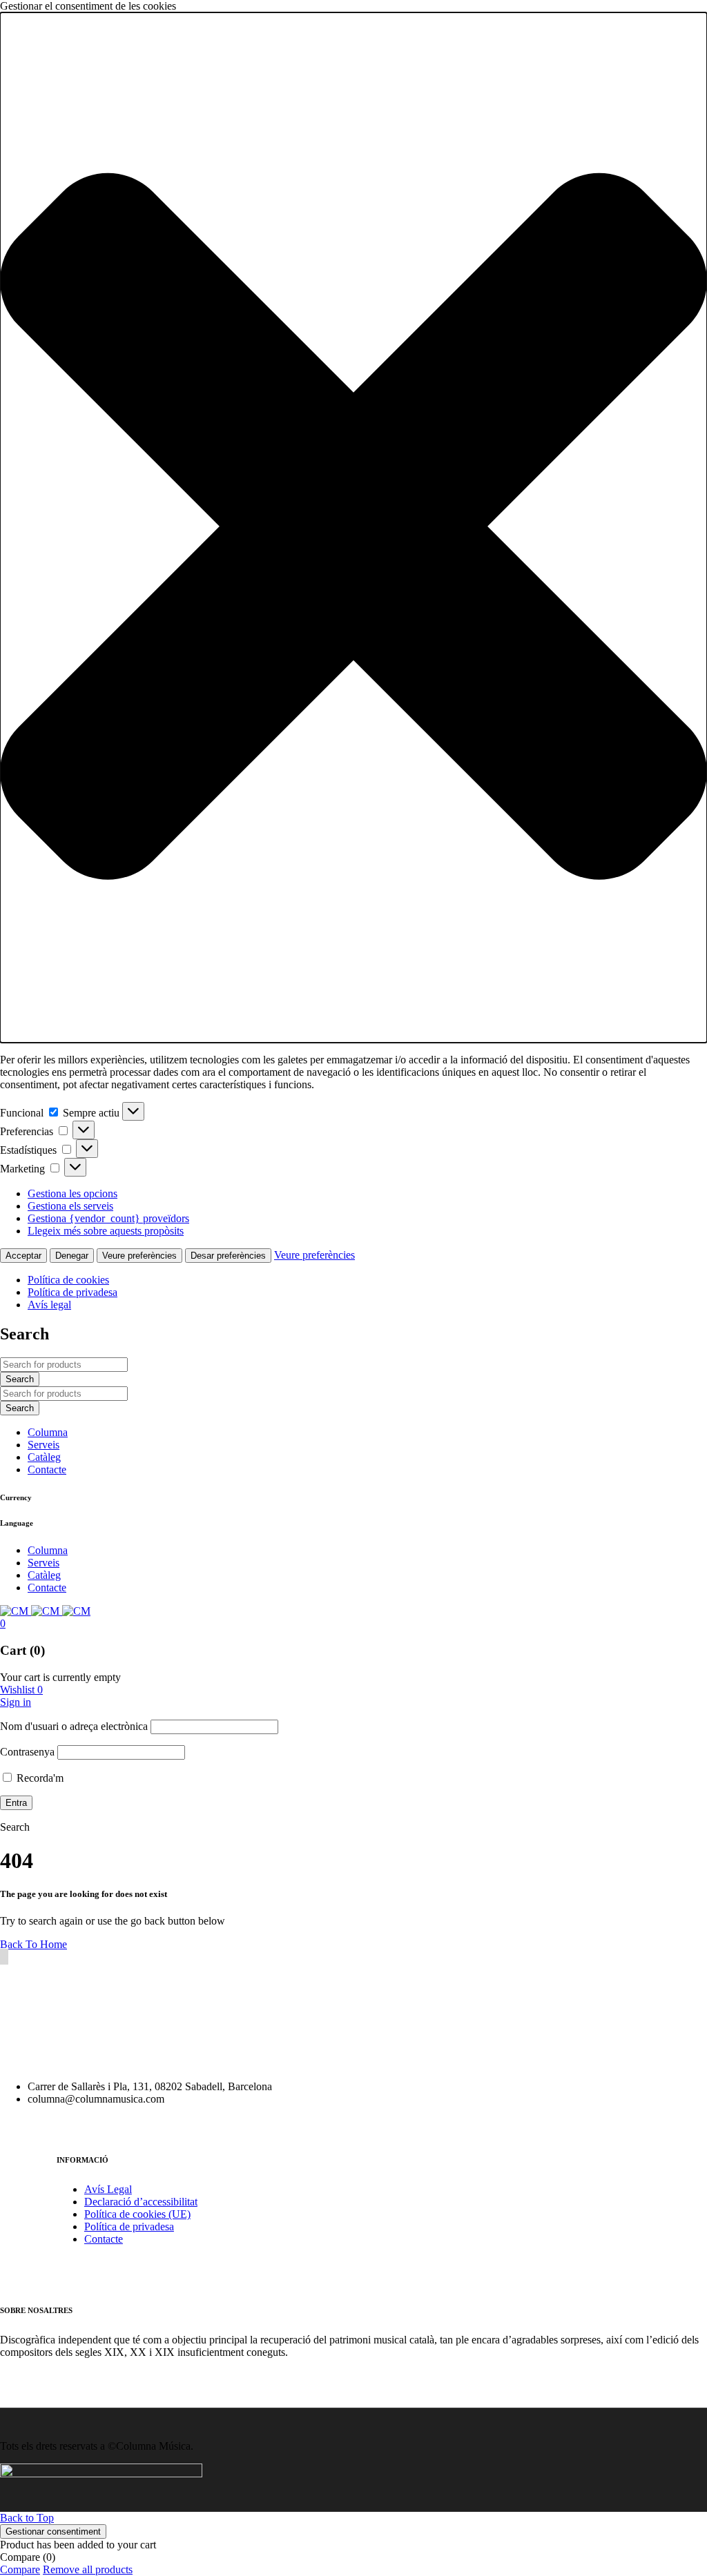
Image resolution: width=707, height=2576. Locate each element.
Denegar (72, 1256)
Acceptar (23, 1256)
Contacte (104, 2239)
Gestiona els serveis (70, 1206)
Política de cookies (68, 1280)
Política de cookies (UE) (137, 2214)
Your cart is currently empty (60, 1677)
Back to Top (27, 2518)
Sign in (16, 1702)
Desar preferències (228, 1256)
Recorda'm (39, 1778)
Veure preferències (139, 1256)
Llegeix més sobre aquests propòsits (106, 1231)
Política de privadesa (72, 1292)
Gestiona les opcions (72, 1193)
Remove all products (88, 2569)
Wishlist (21, 1690)
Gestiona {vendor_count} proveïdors (108, 1218)
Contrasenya (27, 1752)
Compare (20, 2569)
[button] (353, 528)
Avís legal (49, 1305)
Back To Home (33, 1944)
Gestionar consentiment (53, 2531)
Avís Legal (108, 2189)
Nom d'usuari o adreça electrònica (74, 1726)
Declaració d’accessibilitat (141, 2202)
